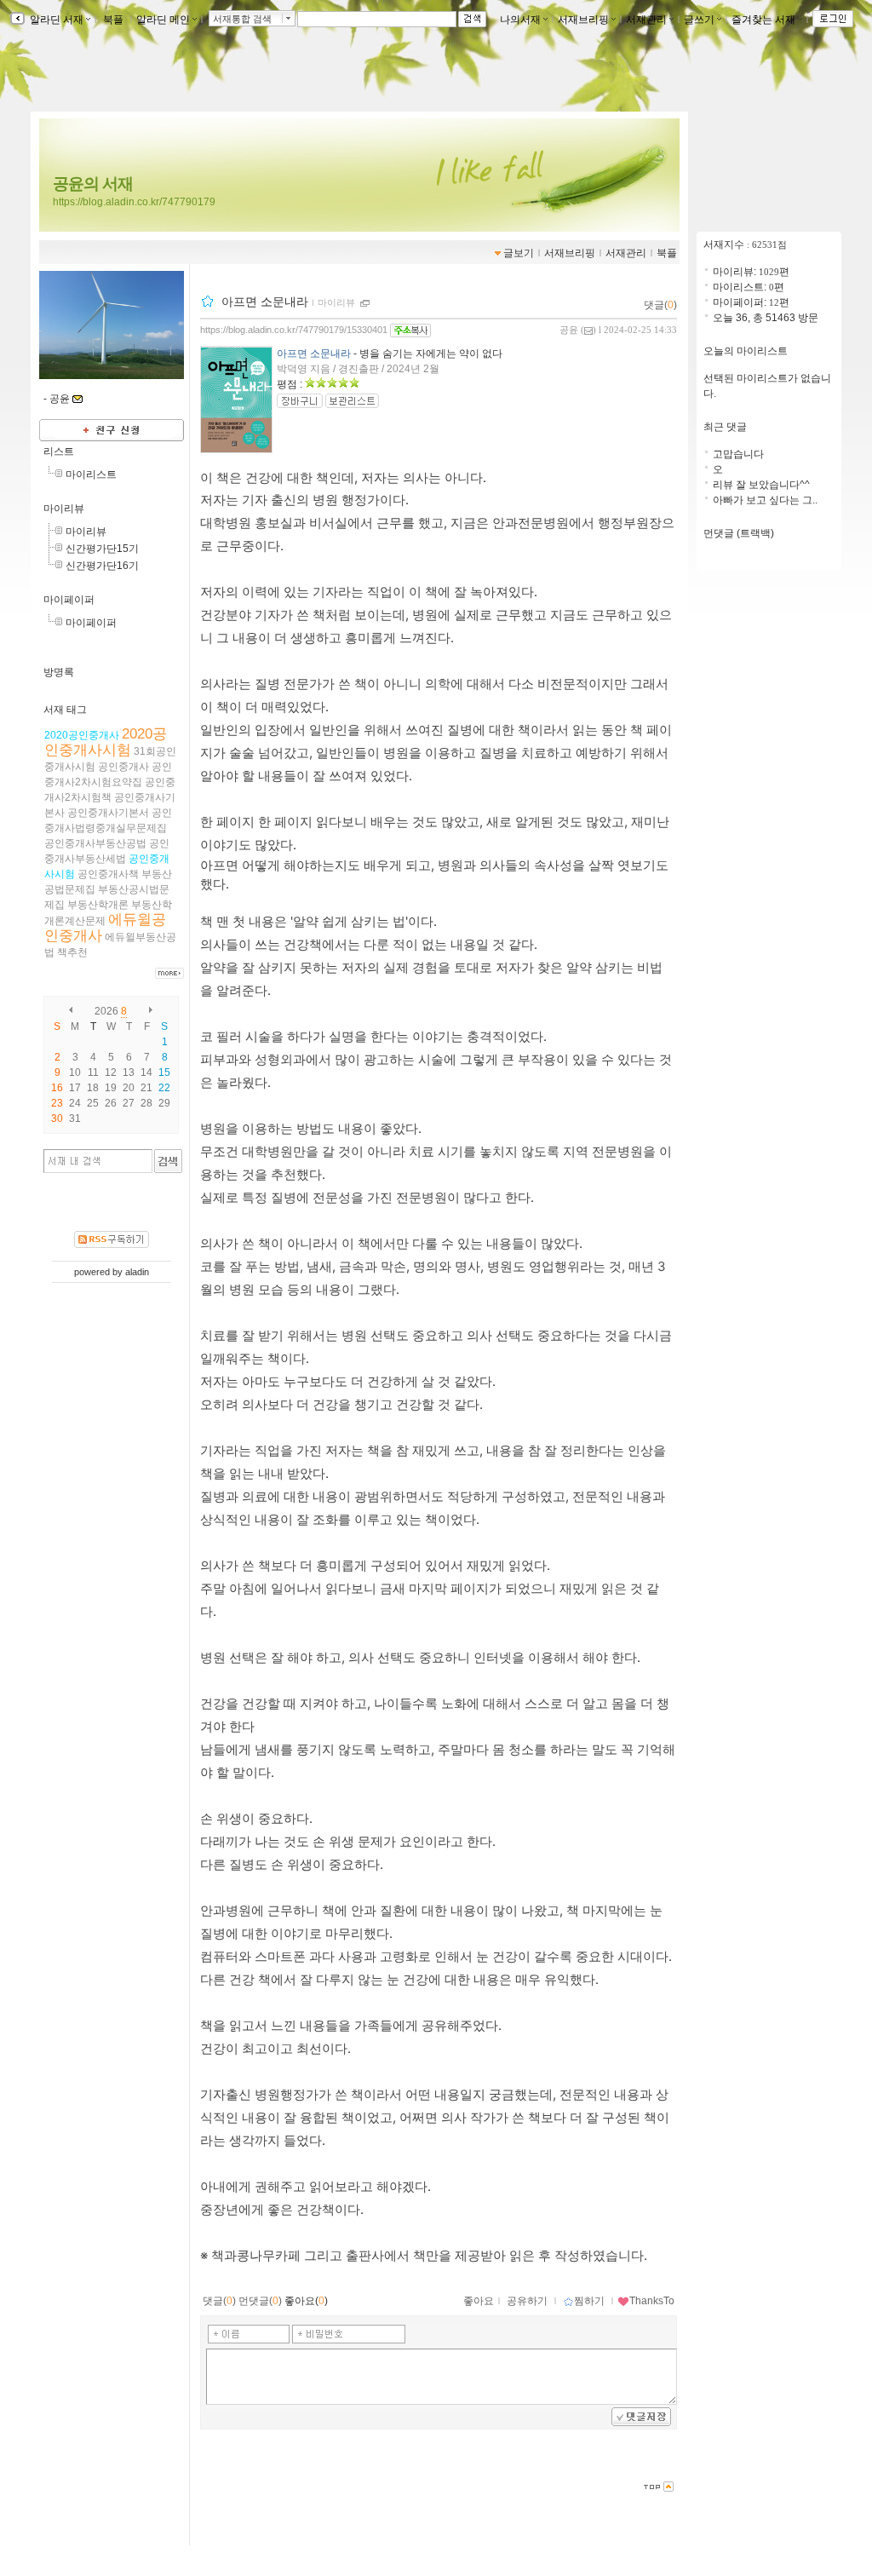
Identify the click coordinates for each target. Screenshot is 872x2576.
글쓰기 (699, 20)
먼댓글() (260, 2301)
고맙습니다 (738, 454)
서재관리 (646, 20)
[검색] (168, 1161)
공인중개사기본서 (108, 813)
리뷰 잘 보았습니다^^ (761, 485)
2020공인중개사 (82, 735)
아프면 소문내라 (265, 302)
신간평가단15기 (102, 549)
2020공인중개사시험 (106, 742)
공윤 (569, 330)
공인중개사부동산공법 (95, 843)
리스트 (59, 451)
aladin (137, 1272)
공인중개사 (123, 767)
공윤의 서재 (93, 184)
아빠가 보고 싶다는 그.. (765, 500)
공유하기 (527, 2301)
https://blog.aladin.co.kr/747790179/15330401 (294, 330)
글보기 (519, 253)
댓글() (660, 305)
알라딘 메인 (163, 20)
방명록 (59, 672)
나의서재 (520, 20)
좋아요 (479, 2301)
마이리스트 (91, 474)
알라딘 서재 (55, 20)
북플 (113, 20)
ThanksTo (652, 2301)
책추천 (72, 952)
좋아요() (306, 2301)
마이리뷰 (64, 509)
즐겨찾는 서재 (763, 20)
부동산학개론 (98, 905)
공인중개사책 (108, 874)
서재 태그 (65, 710)
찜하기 (589, 2301)
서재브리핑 (583, 20)
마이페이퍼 (69, 600)
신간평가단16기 (102, 566)
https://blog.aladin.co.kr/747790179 (134, 202)
